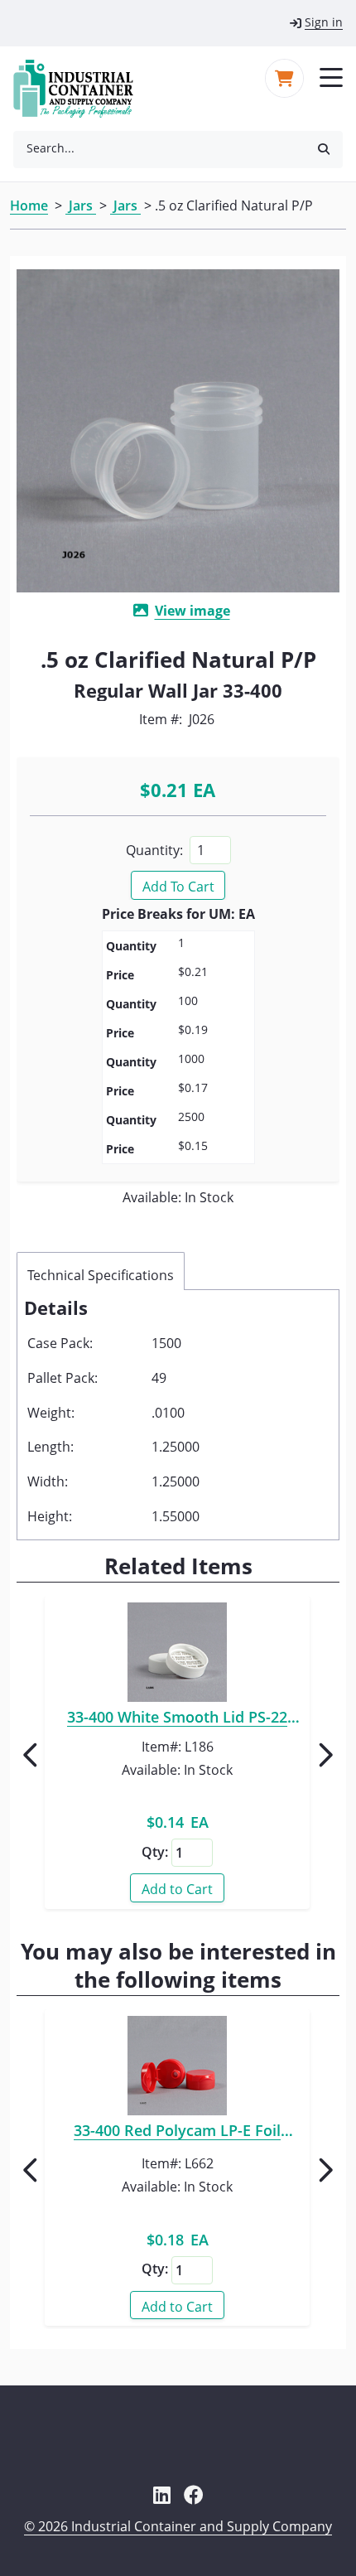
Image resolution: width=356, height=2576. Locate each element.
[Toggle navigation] (331, 76)
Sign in (324, 22)
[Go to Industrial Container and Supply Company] (83, 89)
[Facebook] (194, 2495)
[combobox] (159, 148)
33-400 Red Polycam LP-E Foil (177, 2133)
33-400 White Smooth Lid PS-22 (177, 1719)
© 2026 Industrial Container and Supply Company (178, 2526)
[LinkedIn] (162, 2495)
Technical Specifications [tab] (101, 1275)
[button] (324, 148)
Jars (81, 205)
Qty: (155, 1852)
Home (29, 205)
